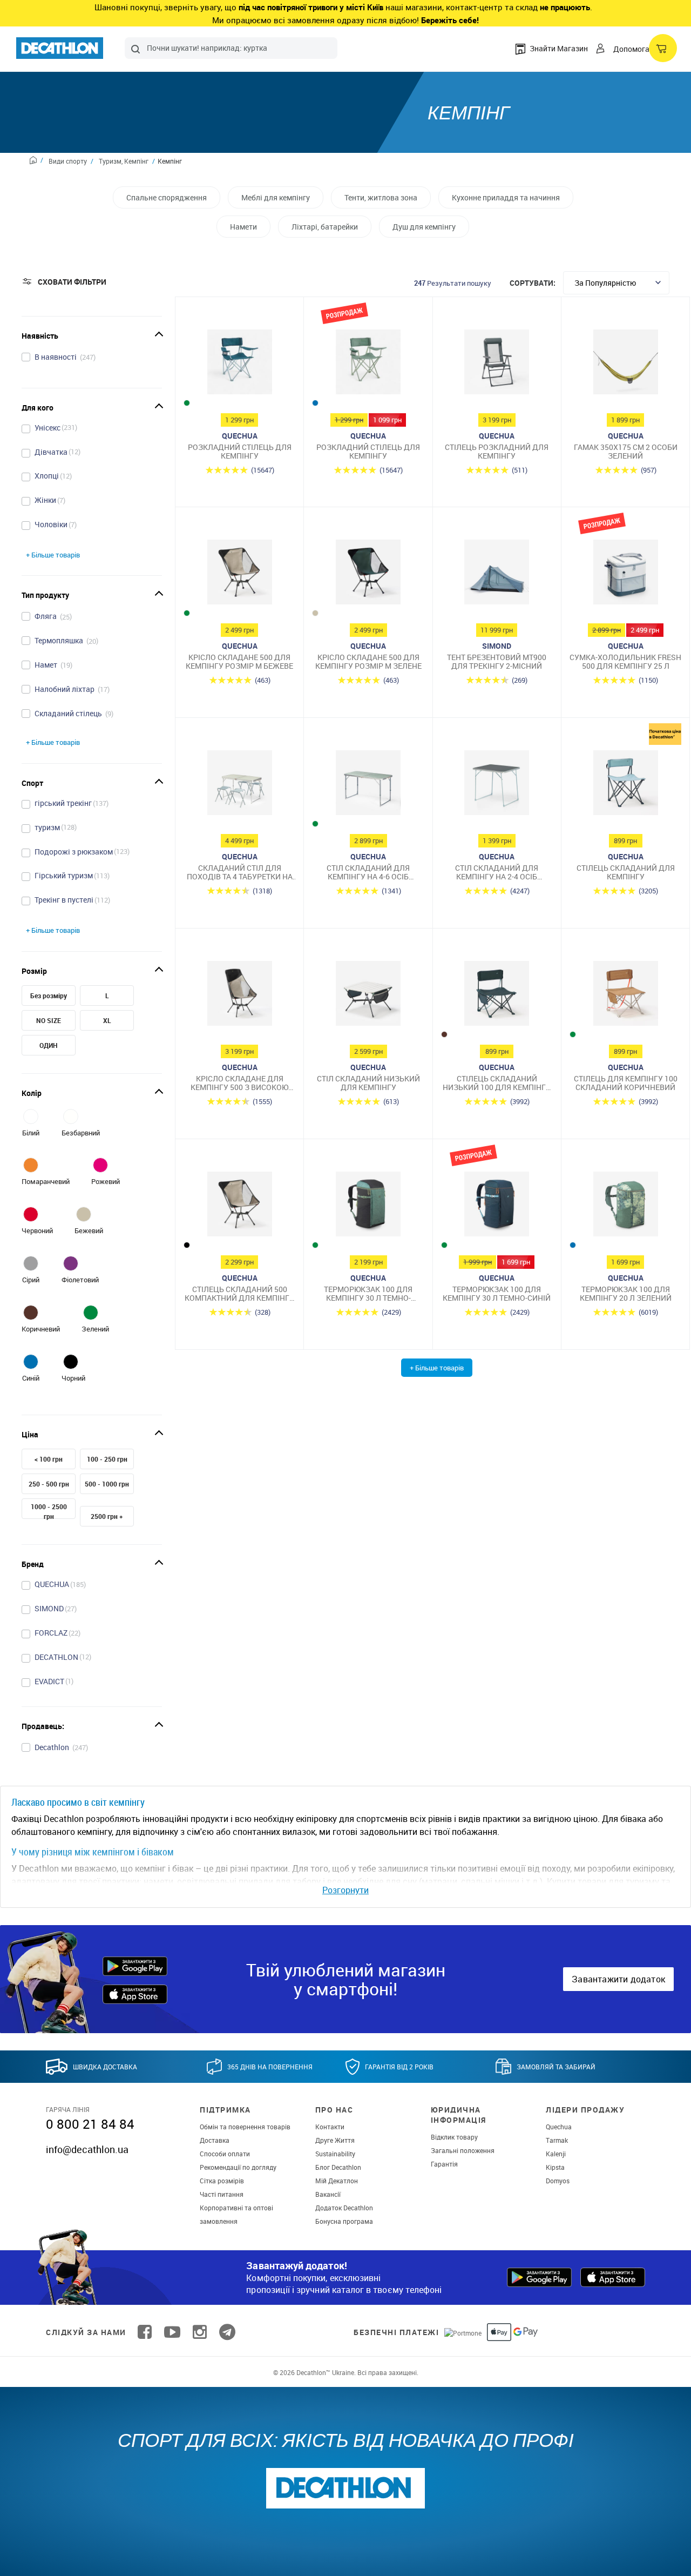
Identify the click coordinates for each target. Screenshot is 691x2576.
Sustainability (335, 2154)
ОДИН (49, 1045)
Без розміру (49, 996)
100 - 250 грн (107, 1459)
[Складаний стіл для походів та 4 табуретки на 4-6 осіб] (239, 785)
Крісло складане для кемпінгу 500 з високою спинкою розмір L (239, 1083)
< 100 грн (49, 1459)
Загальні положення (463, 2150)
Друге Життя (335, 2140)
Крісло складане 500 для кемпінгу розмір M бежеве (239, 661)
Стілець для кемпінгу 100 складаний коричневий (626, 1083)
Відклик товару (454, 2137)
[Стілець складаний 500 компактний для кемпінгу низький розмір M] (239, 1207)
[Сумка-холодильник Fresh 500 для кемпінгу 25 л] (625, 575)
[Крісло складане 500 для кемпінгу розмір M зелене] (368, 575)
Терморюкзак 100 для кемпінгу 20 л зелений (626, 1293)
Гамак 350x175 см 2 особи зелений (626, 451)
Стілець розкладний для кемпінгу (497, 451)
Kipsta (555, 2167)
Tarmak (557, 2140)
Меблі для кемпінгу (276, 197)
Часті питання (222, 2194)
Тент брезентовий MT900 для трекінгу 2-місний (497, 661)
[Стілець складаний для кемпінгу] (625, 785)
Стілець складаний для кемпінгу (626, 872)
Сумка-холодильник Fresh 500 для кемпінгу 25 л (625, 661)
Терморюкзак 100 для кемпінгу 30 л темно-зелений (368, 1293)
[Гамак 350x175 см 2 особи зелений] (625, 365)
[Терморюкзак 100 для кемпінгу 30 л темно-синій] (497, 1207)
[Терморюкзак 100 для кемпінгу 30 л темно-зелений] (368, 1207)
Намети (243, 227)
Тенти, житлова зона (381, 197)
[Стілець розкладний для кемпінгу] (497, 365)
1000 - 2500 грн (49, 1511)
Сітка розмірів (222, 2181)
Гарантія (444, 2164)
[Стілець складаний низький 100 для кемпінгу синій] (497, 996)
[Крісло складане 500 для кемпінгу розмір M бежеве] (239, 575)
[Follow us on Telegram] (227, 2332)
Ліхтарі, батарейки (325, 227)
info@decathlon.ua (87, 2149)
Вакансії (328, 2194)
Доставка (215, 2140)
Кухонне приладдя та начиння (506, 197)
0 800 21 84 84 (90, 2124)
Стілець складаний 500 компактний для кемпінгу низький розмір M (239, 1293)
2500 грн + (107, 1516)
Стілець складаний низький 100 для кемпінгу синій (497, 1083)
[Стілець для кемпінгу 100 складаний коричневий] (625, 996)
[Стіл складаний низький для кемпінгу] (368, 996)
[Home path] (36, 162)
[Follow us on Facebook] (145, 2332)
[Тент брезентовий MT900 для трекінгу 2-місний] (497, 575)
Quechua (559, 2127)
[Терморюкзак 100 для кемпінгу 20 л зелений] (625, 1207)
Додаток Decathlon (344, 2208)
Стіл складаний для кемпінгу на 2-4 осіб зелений (497, 872)
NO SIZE (49, 1020)
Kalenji (556, 2154)
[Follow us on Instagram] (200, 2332)
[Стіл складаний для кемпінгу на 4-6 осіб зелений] (368, 785)
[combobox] (231, 48)
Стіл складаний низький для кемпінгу (368, 1083)
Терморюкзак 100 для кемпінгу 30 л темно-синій (497, 1293)
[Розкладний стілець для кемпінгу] (239, 365)
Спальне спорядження (167, 197)
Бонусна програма (344, 2221)
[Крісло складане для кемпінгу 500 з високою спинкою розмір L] (239, 996)
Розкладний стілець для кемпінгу (240, 451)
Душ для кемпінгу (424, 227)
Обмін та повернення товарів (245, 2127)
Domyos (558, 2181)
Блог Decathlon (338, 2167)
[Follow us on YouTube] (172, 2332)
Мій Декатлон (337, 2181)
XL (107, 1020)
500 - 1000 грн (107, 1484)
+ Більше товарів (53, 555)
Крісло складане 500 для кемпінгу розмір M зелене (368, 661)
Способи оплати (225, 2154)
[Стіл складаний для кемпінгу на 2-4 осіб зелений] (497, 785)
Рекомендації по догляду (238, 2167)
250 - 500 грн (49, 1484)
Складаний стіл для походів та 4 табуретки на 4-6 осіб (240, 872)
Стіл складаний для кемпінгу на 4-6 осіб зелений (368, 872)
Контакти (330, 2127)
